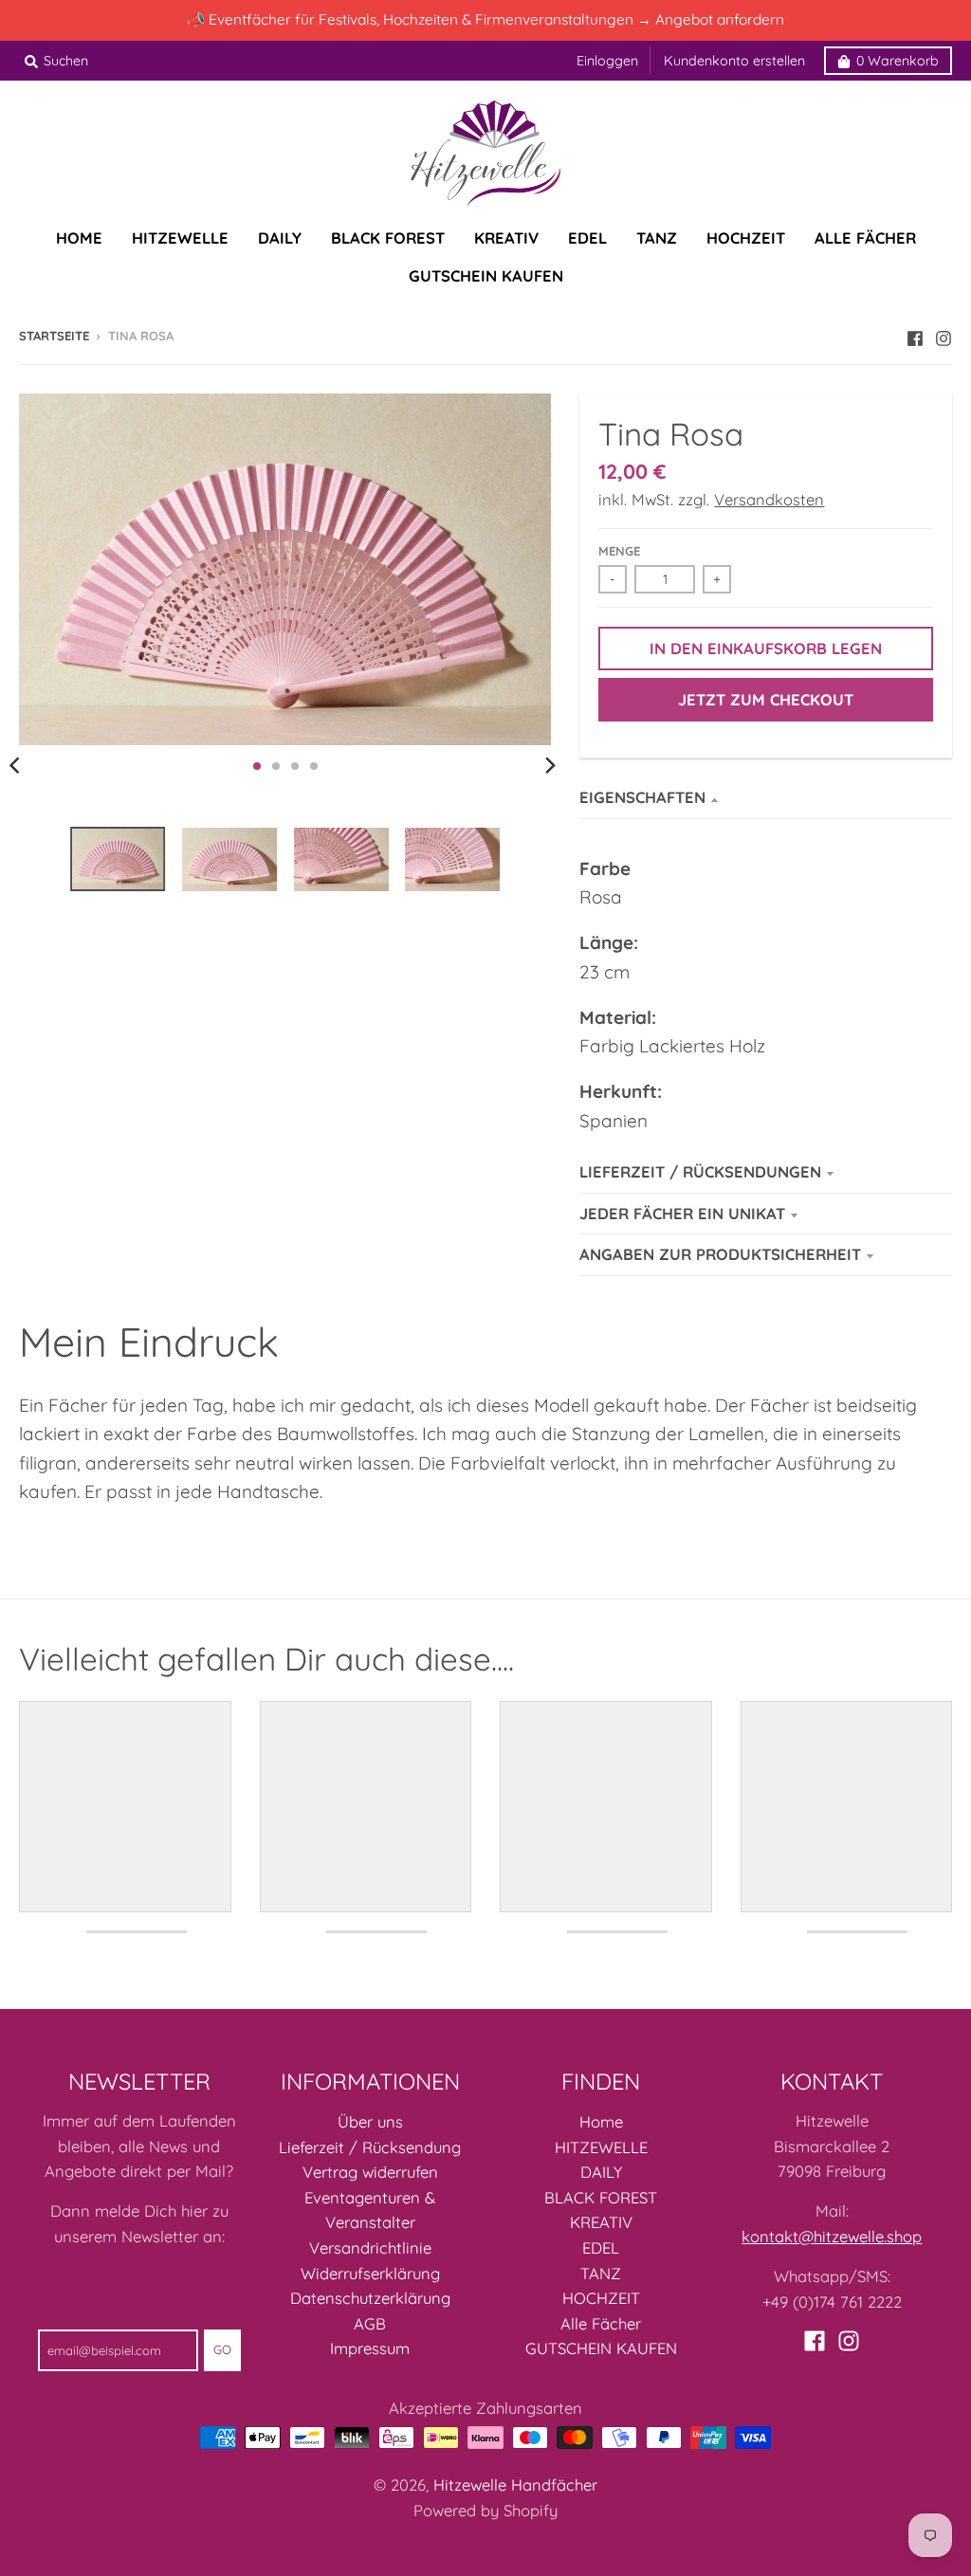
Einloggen (607, 61)
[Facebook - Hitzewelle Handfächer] (915, 335)
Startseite (54, 336)
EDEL (601, 2247)
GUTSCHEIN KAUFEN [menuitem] (486, 275)
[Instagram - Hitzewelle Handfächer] (944, 335)
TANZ (601, 2273)
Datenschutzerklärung (370, 2298)
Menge (619, 551)
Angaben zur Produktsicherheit (720, 1254)
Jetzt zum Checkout (766, 699)
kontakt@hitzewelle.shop (832, 2236)
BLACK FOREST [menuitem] (388, 238)
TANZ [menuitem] (657, 238)
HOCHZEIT (601, 2298)
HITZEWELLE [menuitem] (180, 238)
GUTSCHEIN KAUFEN (601, 2348)
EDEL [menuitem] (587, 238)
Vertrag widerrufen (370, 2172)
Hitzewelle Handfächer (515, 2485)
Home (601, 2121)
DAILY (601, 2172)
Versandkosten (769, 499)
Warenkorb (898, 61)
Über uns (370, 2121)
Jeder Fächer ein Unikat (682, 1213)
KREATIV (601, 2222)
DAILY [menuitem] (280, 238)
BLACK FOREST (601, 2197)
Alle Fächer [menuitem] (865, 238)
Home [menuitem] (79, 238)
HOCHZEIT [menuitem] (746, 238)
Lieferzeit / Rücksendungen (700, 1171)
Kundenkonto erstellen (734, 61)
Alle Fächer (601, 2323)
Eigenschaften (642, 797)
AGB (370, 2323)
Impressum (370, 2348)
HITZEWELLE (601, 2147)
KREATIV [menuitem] (506, 238)
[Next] (549, 766)
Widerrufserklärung (370, 2273)
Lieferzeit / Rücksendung (370, 2147)
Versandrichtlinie (370, 2247)
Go (222, 2349)
